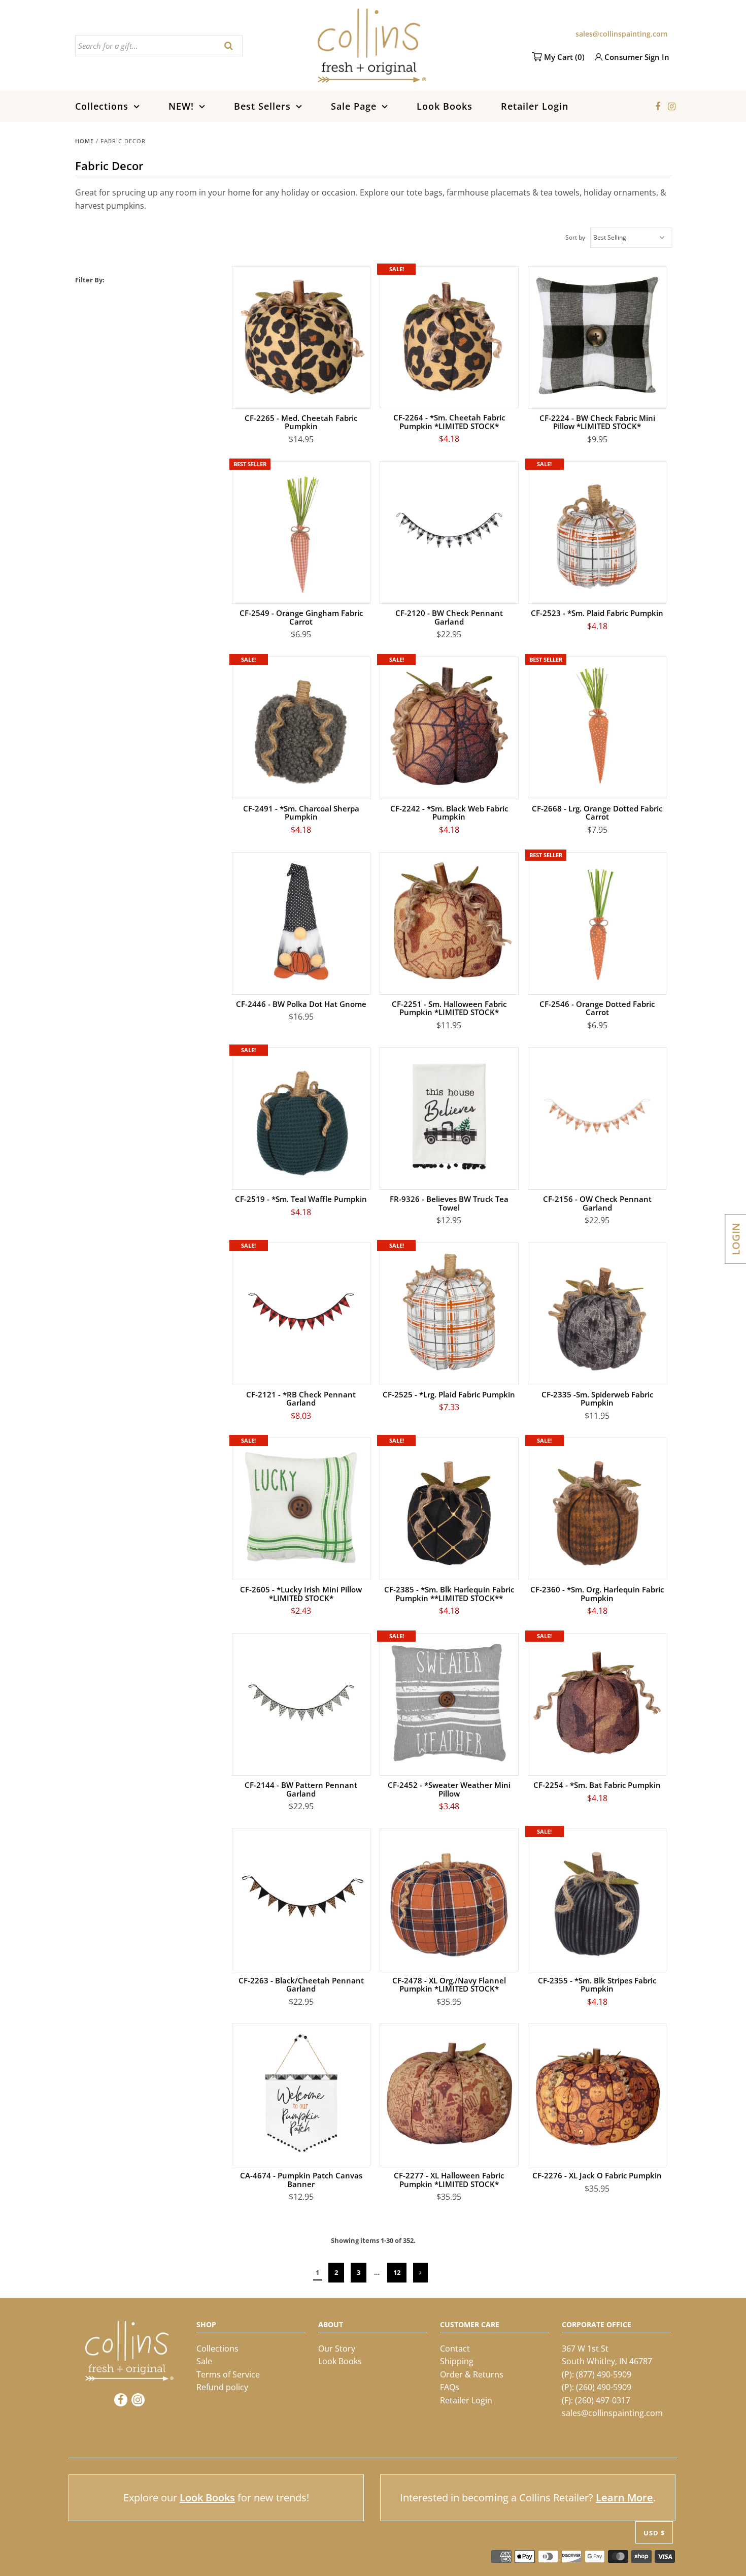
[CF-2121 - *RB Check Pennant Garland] (301, 1312)
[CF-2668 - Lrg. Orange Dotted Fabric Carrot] (597, 726)
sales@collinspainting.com (621, 34)
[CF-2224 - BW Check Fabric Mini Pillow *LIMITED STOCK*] (597, 335)
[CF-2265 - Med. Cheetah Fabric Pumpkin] (301, 335)
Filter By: (90, 280)
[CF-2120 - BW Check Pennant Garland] (449, 530)
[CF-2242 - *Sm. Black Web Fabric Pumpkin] (449, 726)
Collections (102, 106)
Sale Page (354, 106)
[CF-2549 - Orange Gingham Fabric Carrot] (301, 530)
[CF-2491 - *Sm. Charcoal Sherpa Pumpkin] (301, 726)
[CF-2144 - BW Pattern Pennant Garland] (301, 1702)
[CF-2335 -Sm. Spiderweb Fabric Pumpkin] (597, 1312)
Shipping (457, 2361)
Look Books (445, 106)
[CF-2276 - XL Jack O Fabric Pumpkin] (597, 2093)
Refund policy (222, 2387)
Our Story (337, 2349)
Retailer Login (535, 106)
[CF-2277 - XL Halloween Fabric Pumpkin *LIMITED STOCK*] (449, 2093)
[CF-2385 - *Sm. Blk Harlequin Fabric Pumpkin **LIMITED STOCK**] (449, 1507)
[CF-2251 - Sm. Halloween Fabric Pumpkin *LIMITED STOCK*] (449, 921)
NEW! (181, 106)
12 (397, 2272)
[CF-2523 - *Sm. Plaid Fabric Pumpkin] (597, 530)
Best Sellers (262, 106)
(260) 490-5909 (604, 2387)
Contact (455, 2349)
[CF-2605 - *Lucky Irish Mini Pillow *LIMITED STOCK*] (301, 1507)
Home (84, 141)
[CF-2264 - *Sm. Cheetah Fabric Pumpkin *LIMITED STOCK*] (449, 335)
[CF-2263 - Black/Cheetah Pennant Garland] (301, 1898)
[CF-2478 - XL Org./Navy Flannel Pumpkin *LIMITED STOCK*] (449, 1898)
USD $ (654, 2533)
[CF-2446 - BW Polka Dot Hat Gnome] (301, 921)
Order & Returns (472, 2374)
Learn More (624, 2498)
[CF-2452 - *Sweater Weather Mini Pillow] (449, 1702)
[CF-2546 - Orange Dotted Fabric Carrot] (597, 921)
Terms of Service (228, 2374)
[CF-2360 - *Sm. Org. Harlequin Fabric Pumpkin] (597, 1507)
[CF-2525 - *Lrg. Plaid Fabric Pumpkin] (449, 1312)
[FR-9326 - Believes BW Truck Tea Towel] (449, 1116)
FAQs (450, 2387)
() (564, 57)
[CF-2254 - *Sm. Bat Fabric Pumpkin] (597, 1702)
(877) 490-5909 (604, 2374)
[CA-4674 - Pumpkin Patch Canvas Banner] (301, 2093)
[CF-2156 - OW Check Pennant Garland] (597, 1116)
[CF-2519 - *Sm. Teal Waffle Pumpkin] (301, 1116)
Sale (204, 2361)
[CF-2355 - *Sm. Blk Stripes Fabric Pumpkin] (597, 1898)
